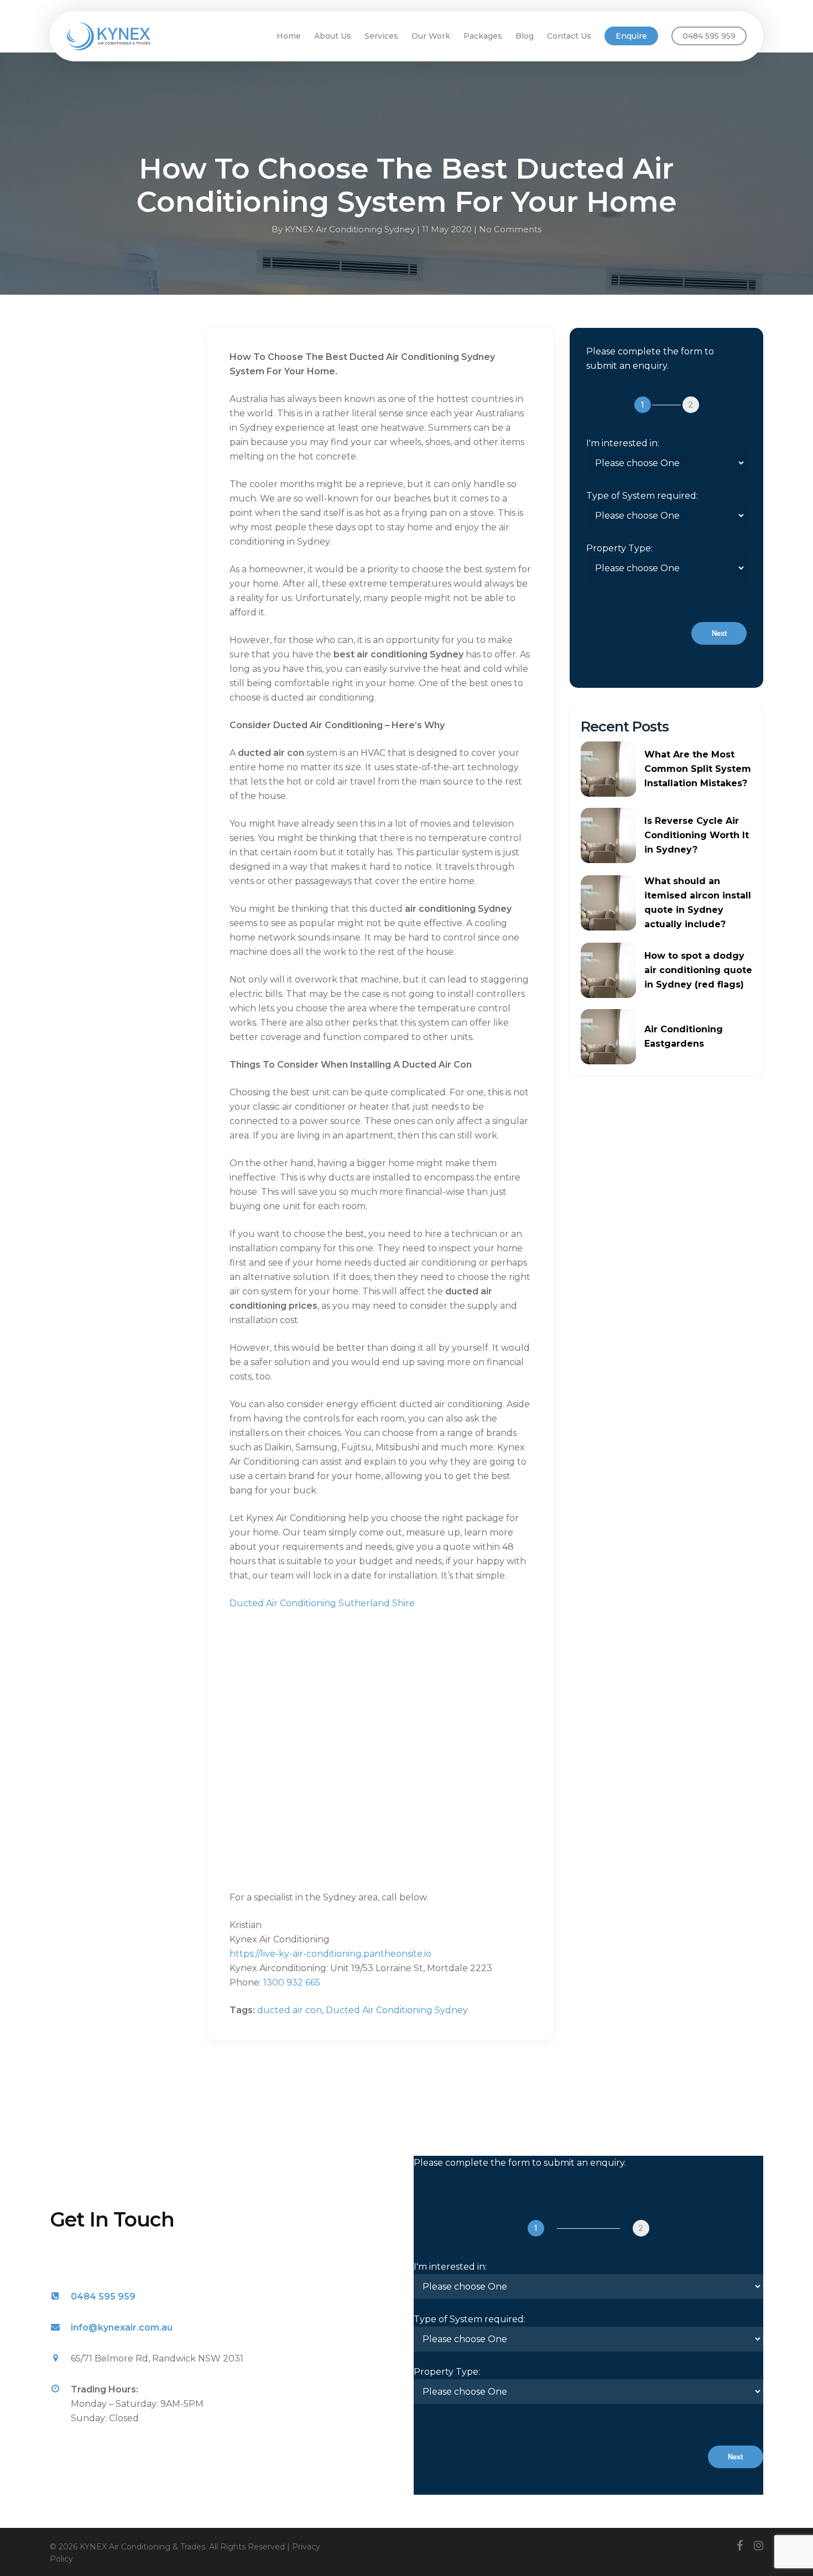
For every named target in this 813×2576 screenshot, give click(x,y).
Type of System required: (642, 496)
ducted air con (290, 2010)
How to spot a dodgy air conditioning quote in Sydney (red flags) (698, 970)
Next (719, 633)
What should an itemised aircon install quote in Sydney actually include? (698, 903)
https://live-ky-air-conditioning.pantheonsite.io (330, 1954)
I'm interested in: (623, 443)
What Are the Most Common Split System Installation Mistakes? (698, 769)
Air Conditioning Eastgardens (684, 1036)
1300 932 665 (292, 1982)
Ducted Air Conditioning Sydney (397, 2010)
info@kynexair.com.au (122, 2327)
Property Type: (619, 548)
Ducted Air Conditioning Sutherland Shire (322, 1603)
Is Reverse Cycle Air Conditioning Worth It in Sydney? (697, 835)
